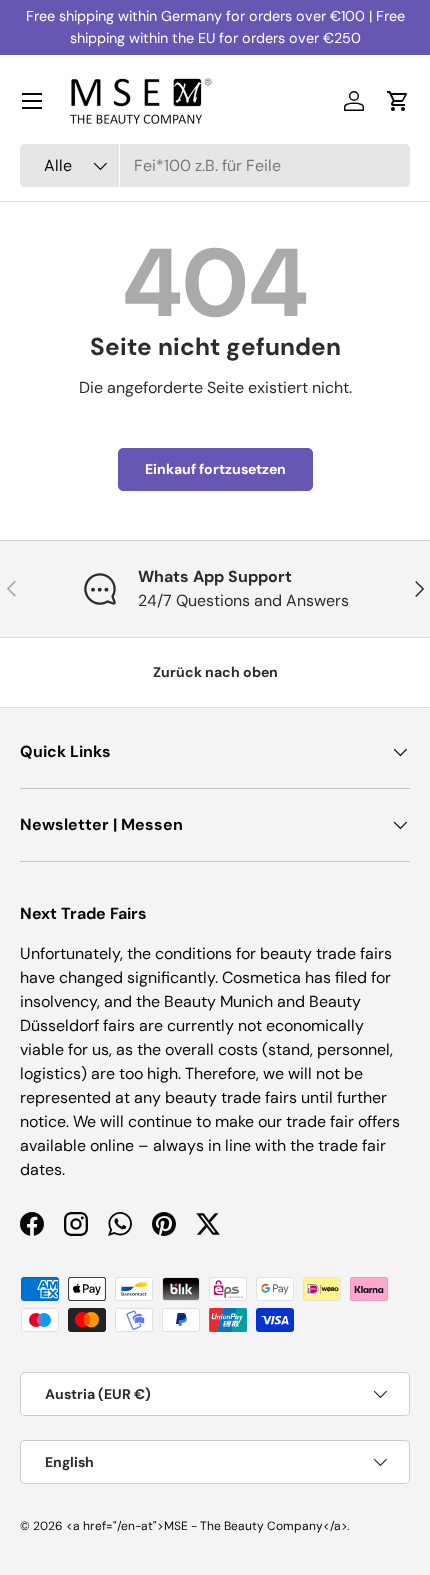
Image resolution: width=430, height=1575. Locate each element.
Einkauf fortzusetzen (215, 469)
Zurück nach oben (215, 672)
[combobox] (215, 165)
